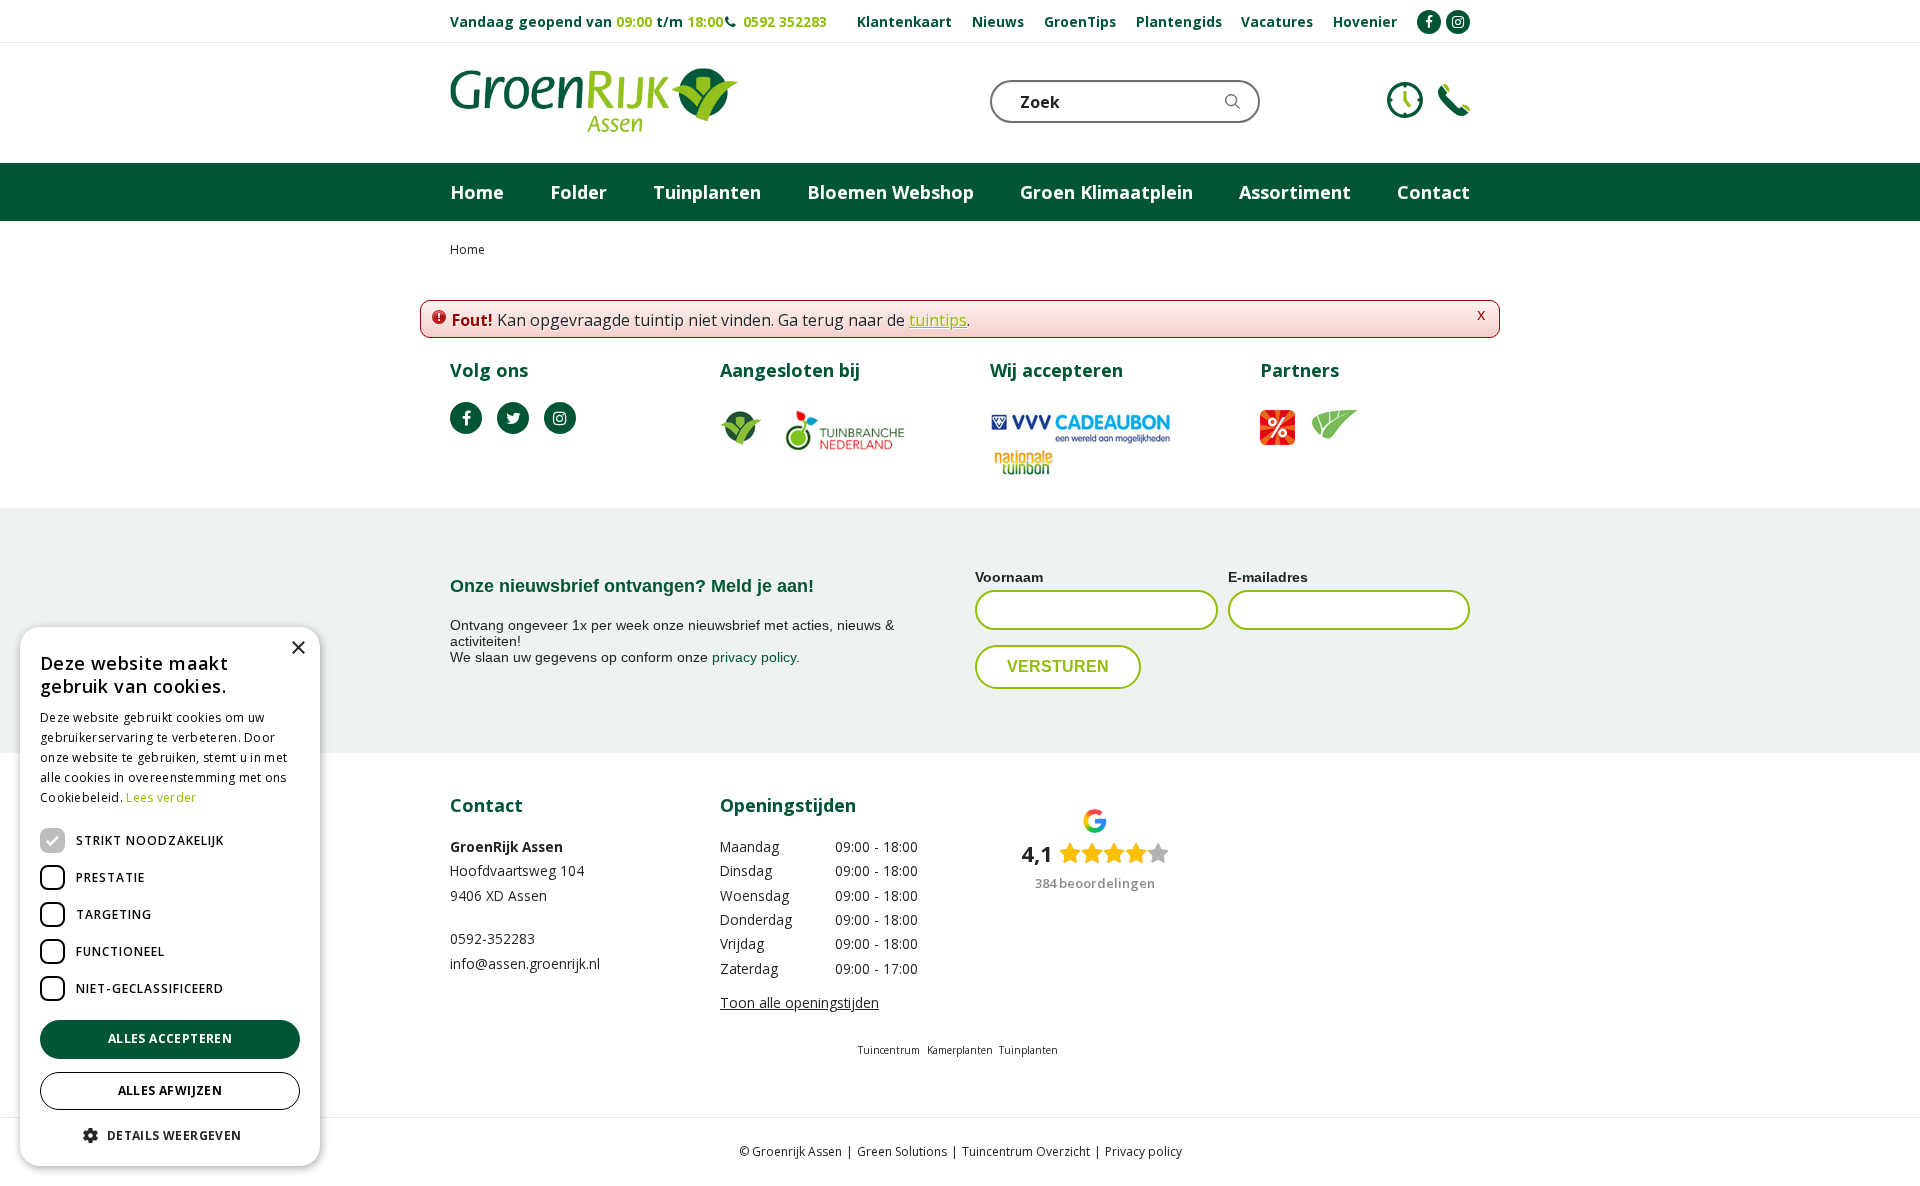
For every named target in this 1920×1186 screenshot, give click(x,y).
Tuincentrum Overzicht (1026, 1151)
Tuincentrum (889, 1050)
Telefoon (1454, 100)
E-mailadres (1268, 577)
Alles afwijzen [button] (170, 1090)
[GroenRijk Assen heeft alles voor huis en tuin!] (594, 103)
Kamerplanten (960, 1050)
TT (513, 418)
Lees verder (161, 797)
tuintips (938, 320)
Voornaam (1009, 577)
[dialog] (170, 896)
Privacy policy (1143, 1151)
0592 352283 (785, 21)
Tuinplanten (1028, 1050)
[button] (170, 1134)
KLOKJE (1405, 100)
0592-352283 (492, 938)
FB (466, 418)
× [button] (297, 648)
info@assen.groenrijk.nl (525, 963)
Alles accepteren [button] (170, 1038)
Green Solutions (902, 1151)
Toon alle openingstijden (799, 1002)
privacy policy (754, 657)
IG (560, 418)
